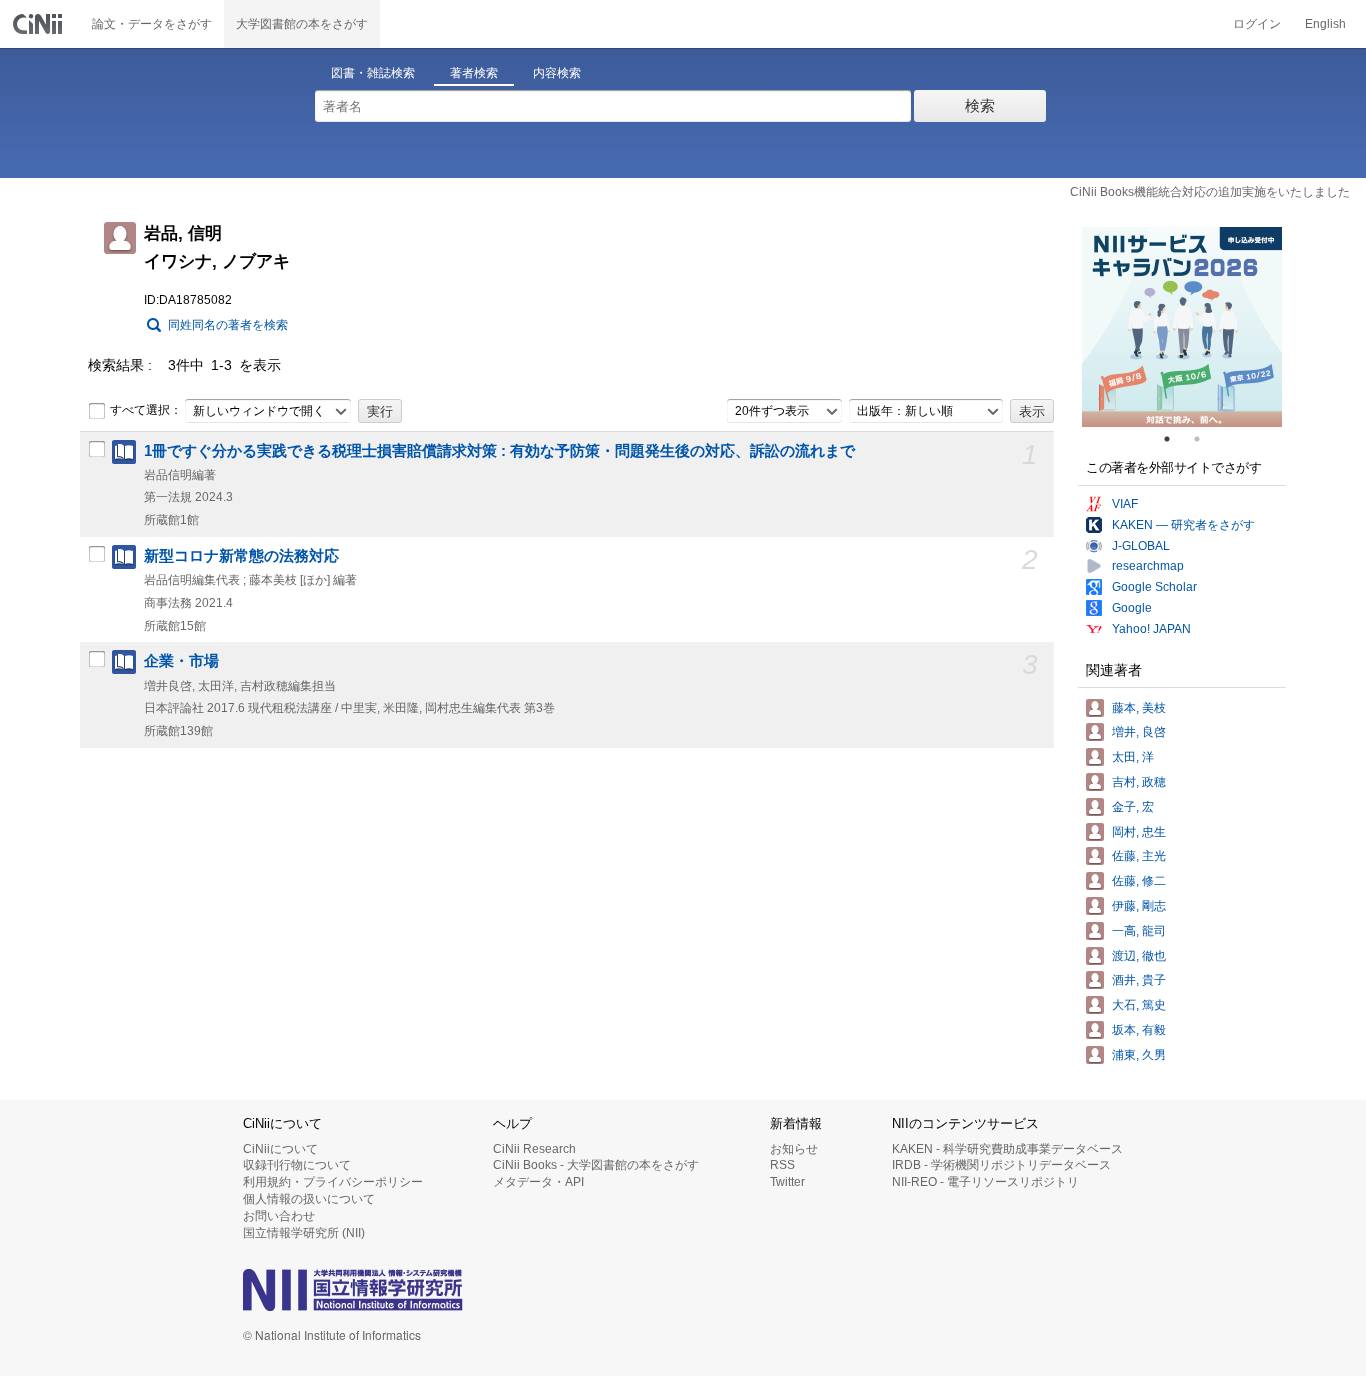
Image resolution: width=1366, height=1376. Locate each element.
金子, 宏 (1133, 807)
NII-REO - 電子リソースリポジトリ (985, 1182)
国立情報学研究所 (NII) (304, 1233)
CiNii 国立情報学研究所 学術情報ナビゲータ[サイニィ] (40, 24)
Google (1132, 608)
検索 (980, 105)
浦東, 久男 (1139, 1055)
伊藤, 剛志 (1139, 906)
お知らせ (794, 1149)
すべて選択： (146, 410)
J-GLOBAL (1141, 546)
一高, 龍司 (1139, 931)
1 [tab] (1175, 439)
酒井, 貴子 (1139, 980)
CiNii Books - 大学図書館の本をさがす (596, 1165)
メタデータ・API (538, 1182)
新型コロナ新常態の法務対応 (241, 556)
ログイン (1257, 24)
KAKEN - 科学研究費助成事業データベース (1007, 1149)
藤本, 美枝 (1139, 708)
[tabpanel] (1182, 327)
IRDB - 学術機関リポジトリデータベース (1001, 1165)
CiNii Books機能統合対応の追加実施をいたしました (1210, 192)
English (1325, 24)
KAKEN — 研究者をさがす (1183, 525)
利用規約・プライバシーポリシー (333, 1182)
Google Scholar (1154, 587)
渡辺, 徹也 (1139, 956)
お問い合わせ (279, 1216)
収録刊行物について (297, 1165)
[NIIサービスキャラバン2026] (1182, 327)
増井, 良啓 (1139, 732)
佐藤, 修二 (1139, 881)
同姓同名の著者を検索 (228, 325)
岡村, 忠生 (1139, 832)
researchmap (1148, 566)
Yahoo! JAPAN (1151, 629)
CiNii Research (534, 1149)
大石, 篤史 (1139, 1005)
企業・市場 (181, 661)
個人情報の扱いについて (309, 1199)
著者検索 (474, 73)
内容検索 (557, 73)
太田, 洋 (1133, 757)
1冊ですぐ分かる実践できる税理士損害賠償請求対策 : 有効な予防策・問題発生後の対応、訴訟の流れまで (499, 451)
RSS (782, 1165)
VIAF (1125, 504)
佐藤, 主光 (1139, 856)
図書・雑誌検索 (373, 73)
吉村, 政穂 (1139, 782)
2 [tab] (1205, 439)
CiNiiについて (280, 1149)
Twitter (787, 1182)
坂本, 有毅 (1139, 1030)
